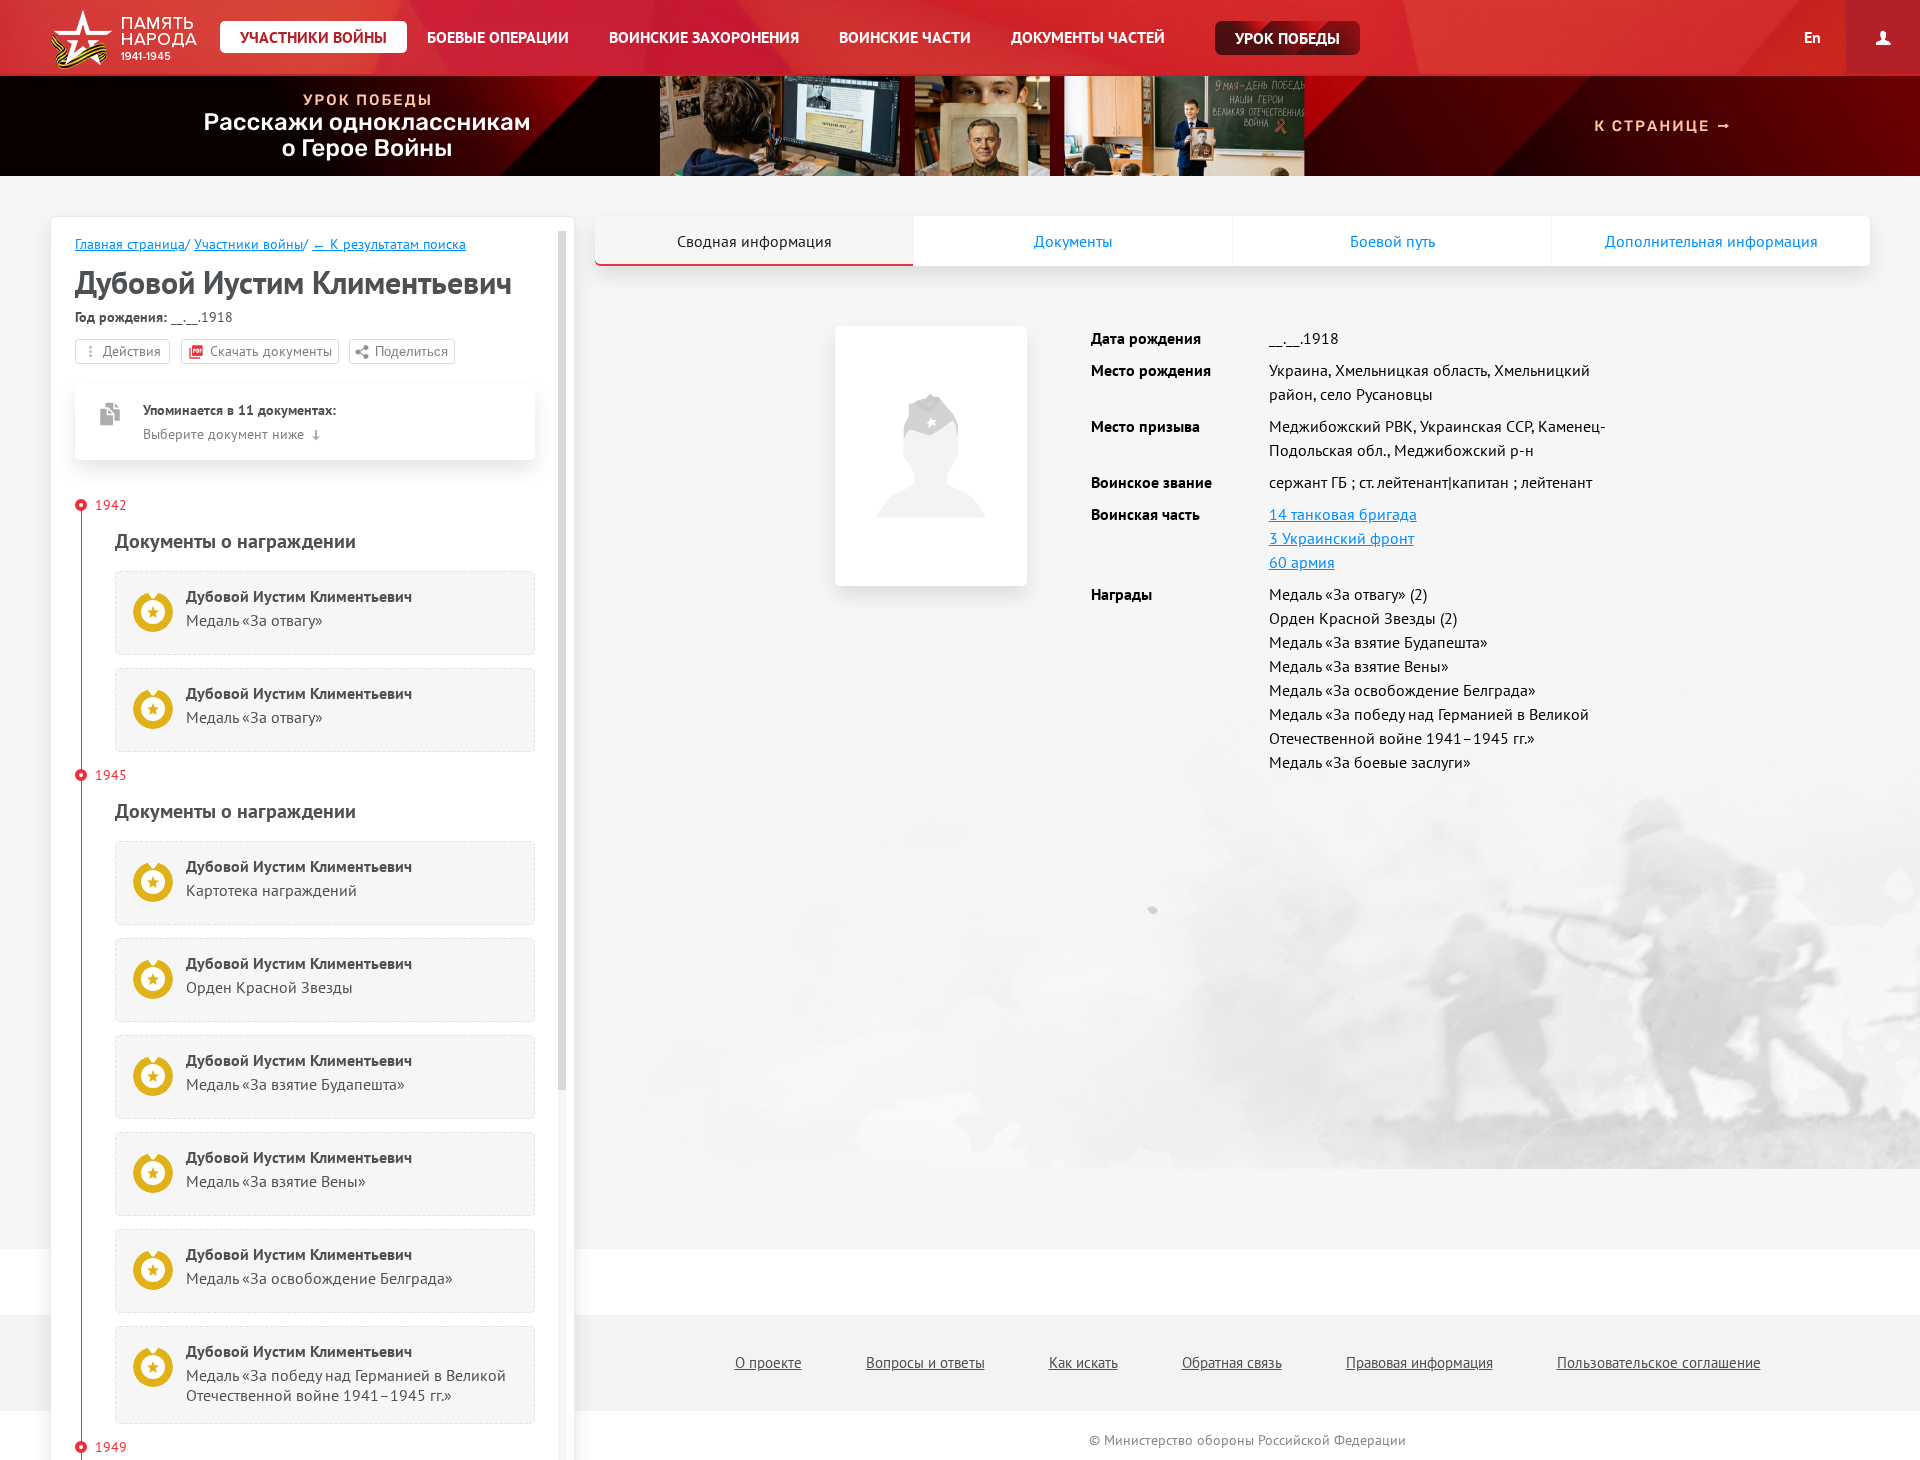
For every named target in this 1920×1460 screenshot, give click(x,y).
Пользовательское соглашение (1659, 1362)
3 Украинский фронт (1341, 538)
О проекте (768, 1362)
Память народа (123, 40)
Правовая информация (1419, 1362)
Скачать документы (271, 351)
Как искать (1083, 1362)
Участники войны (248, 244)
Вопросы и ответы (925, 1362)
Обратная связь (1232, 1362)
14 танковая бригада (1343, 514)
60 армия (1302, 562)
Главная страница (130, 244)
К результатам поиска (389, 244)
